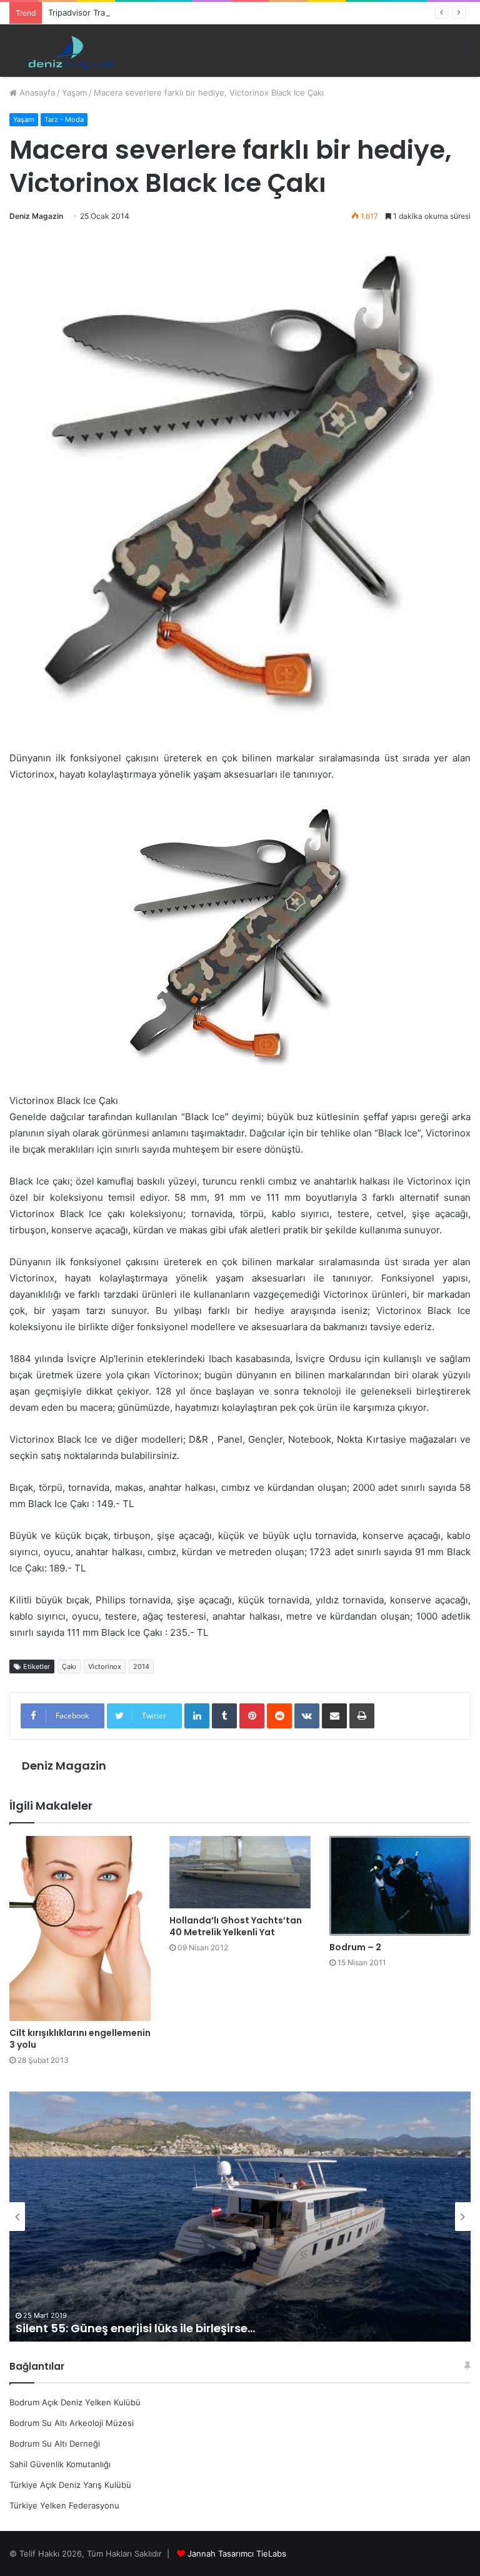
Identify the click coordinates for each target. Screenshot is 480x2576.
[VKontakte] (307, 1716)
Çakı (69, 1666)
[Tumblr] (224, 1716)
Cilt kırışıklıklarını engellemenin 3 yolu (80, 2039)
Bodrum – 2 (355, 1947)
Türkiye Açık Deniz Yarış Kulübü (70, 2485)
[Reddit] (279, 1716)
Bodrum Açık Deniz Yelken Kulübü (75, 2402)
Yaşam (74, 93)
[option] (240, 2217)
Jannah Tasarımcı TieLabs (237, 2553)
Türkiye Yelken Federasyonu (64, 2505)
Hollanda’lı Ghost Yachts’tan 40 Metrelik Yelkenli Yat (236, 1926)
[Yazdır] (362, 1716)
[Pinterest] (252, 1716)
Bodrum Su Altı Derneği (55, 2443)
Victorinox (105, 1666)
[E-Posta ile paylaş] (334, 1716)
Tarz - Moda (64, 119)
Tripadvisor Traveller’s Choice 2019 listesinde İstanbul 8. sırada (169, 13)
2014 (141, 1666)
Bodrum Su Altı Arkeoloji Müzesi (72, 2423)
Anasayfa (36, 93)
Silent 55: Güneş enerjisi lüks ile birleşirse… (135, 2328)
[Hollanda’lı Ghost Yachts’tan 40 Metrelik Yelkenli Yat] (240, 1872)
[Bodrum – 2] (400, 1886)
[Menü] (464, 51)
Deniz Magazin (36, 216)
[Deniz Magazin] (69, 51)
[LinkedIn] (197, 1716)
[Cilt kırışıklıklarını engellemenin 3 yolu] (80, 1928)
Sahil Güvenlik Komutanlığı (60, 2464)
